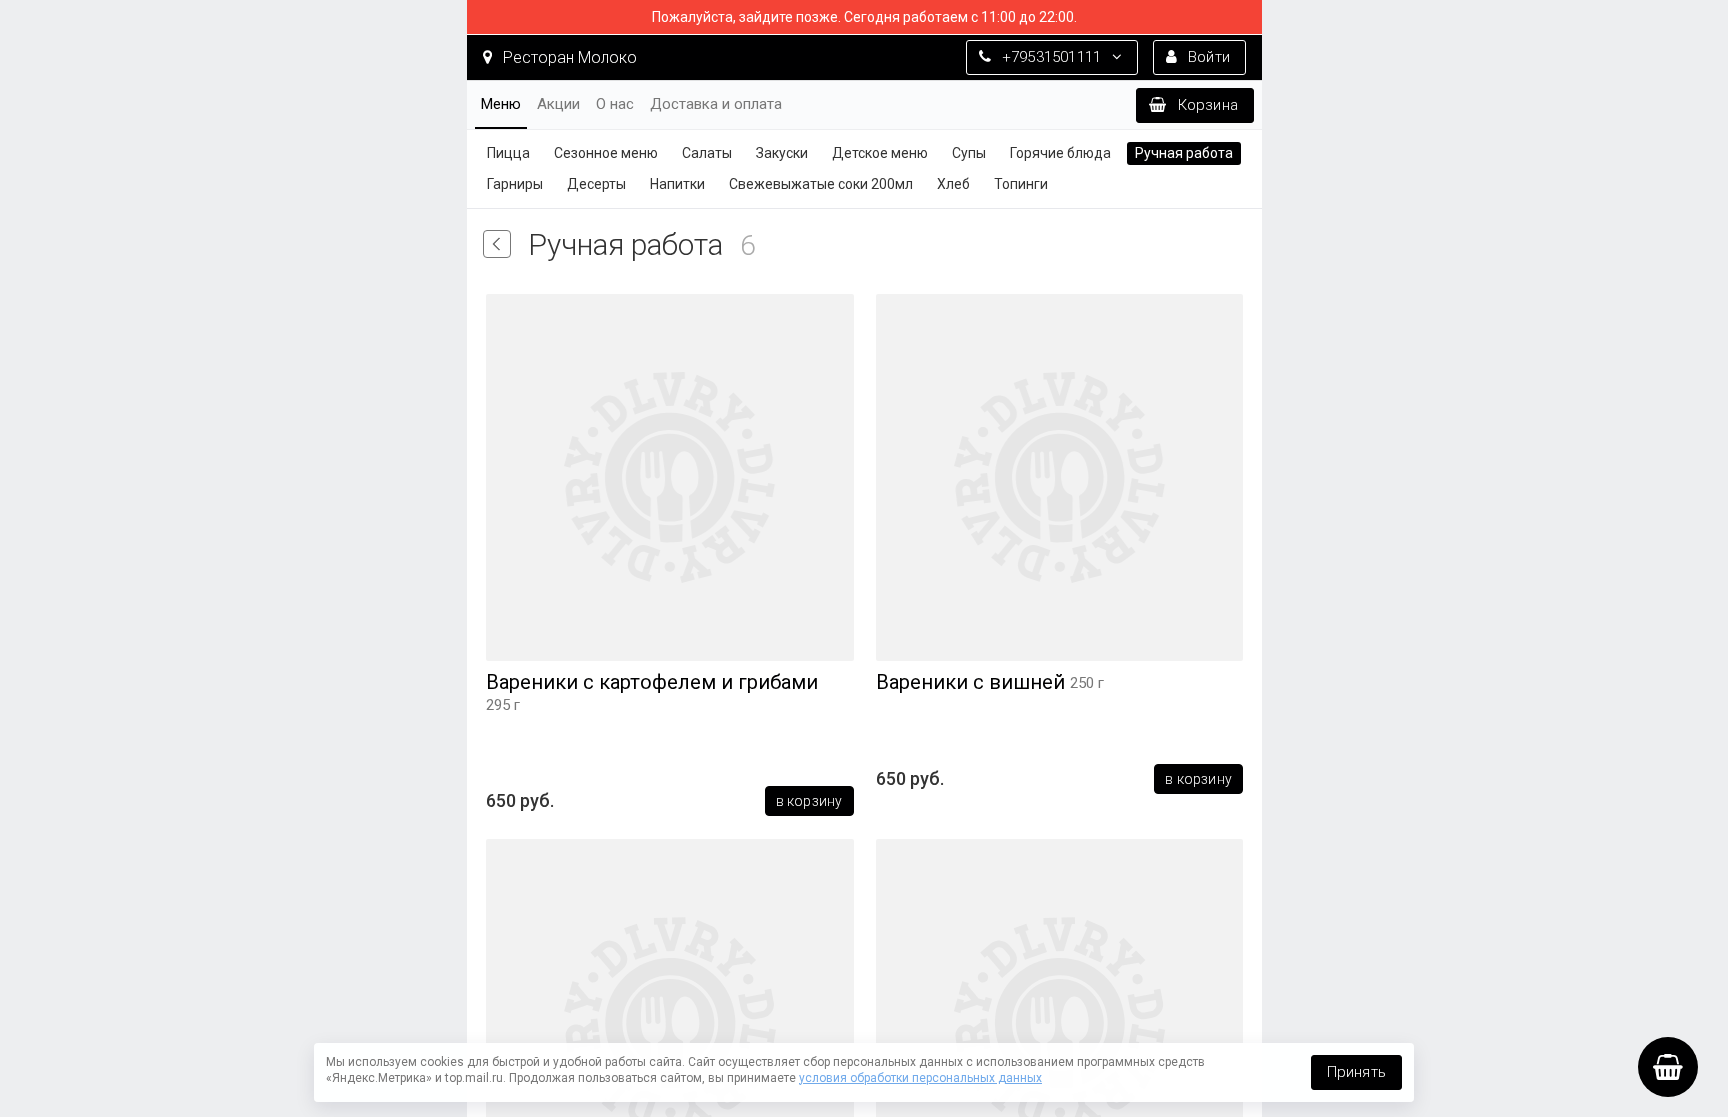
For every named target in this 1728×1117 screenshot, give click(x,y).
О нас (615, 104)
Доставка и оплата (716, 104)
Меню (501, 104)
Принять (1356, 1072)
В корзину (808, 801)
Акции (558, 104)
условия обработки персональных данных (920, 1078)
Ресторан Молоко (568, 57)
